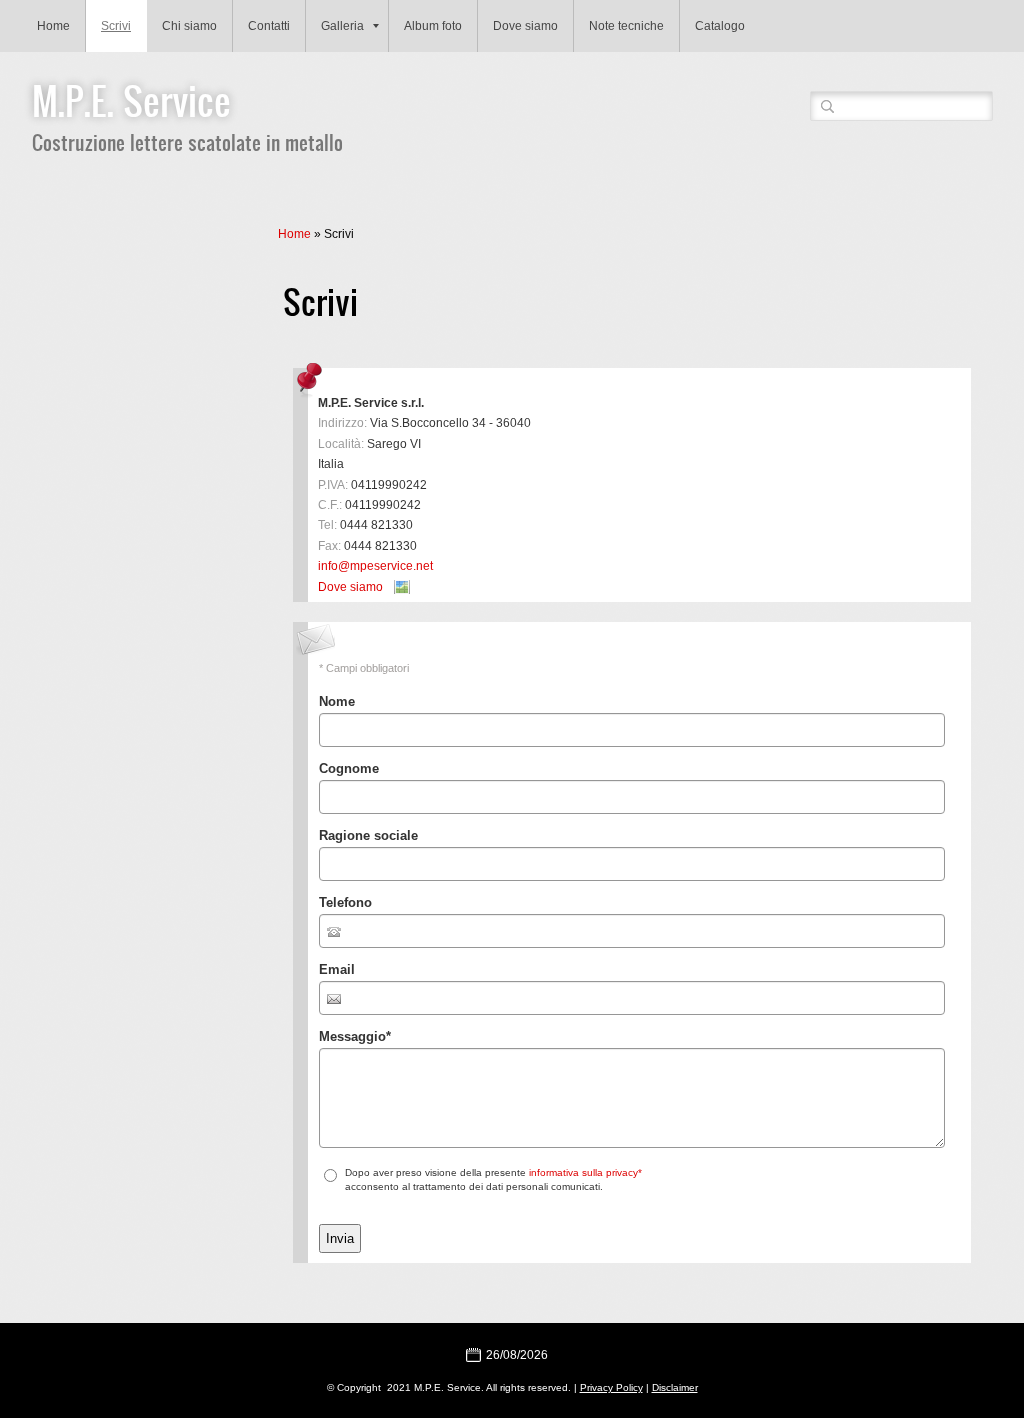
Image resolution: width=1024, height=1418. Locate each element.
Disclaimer (675, 1387)
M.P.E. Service (131, 100)
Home (53, 26)
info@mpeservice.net (375, 566)
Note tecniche (626, 26)
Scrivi (116, 26)
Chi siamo (189, 26)
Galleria (342, 26)
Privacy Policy (611, 1387)
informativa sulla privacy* (585, 1172)
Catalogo (720, 26)
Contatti (269, 26)
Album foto (433, 26)
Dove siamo (525, 26)
